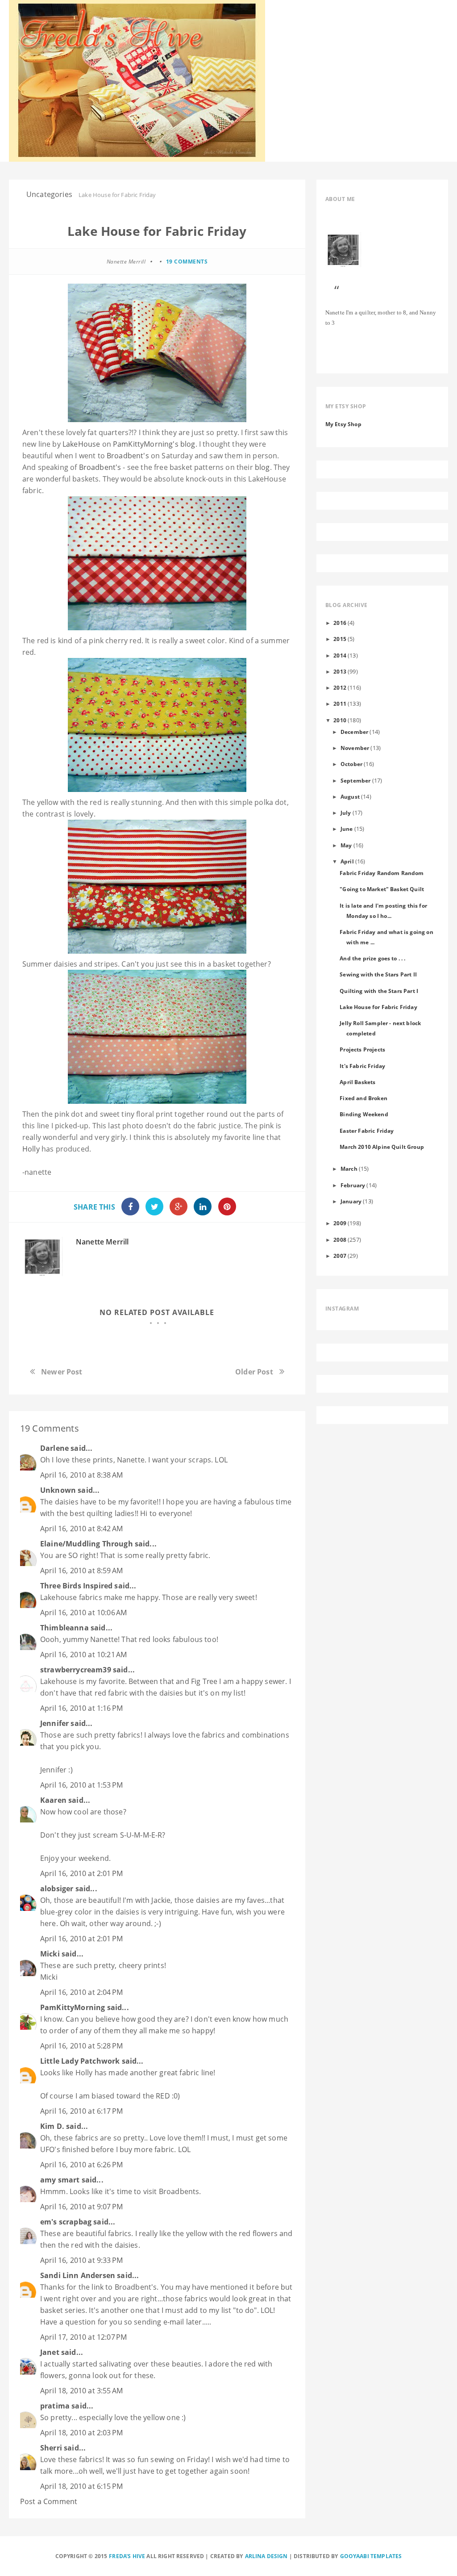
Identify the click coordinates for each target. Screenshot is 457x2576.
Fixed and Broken (364, 1098)
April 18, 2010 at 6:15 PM (81, 2486)
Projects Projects (362, 1049)
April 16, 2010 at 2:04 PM (81, 1992)
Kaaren (53, 1800)
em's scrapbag (66, 2222)
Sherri (51, 2448)
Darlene (54, 1448)
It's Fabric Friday (362, 1066)
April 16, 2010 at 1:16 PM (81, 1708)
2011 (340, 704)
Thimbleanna (64, 1628)
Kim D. (52, 2126)
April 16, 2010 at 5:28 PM (81, 2046)
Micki (50, 1954)
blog (154, 444)
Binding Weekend (364, 1114)
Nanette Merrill (102, 1242)
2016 (340, 623)
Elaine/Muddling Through (87, 1544)
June (347, 829)
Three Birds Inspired (76, 1586)
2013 (340, 671)
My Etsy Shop (343, 424)
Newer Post (62, 1372)
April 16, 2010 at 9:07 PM (81, 2207)
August (350, 796)
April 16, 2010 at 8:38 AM (81, 1475)
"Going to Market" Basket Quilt (382, 889)
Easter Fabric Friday (367, 1131)
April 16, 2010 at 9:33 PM (81, 2260)
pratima (55, 2406)
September (355, 780)
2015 (340, 639)
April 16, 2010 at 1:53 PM (81, 1785)
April (347, 861)
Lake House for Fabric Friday (378, 1007)
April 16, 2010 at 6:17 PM (81, 2111)
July (346, 813)
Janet (50, 2352)
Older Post (254, 1372)
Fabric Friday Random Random (382, 873)
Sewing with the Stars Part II (378, 974)
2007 (340, 1256)
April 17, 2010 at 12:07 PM (83, 2337)
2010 (340, 720)
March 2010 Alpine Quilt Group (382, 1147)
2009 (340, 1223)
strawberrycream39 (76, 1670)
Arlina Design (266, 2556)
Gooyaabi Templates (371, 2556)
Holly (31, 1149)
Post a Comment (49, 2501)
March (349, 1169)
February (353, 1185)
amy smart (60, 2180)
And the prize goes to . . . (372, 958)
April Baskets (357, 1082)
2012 (340, 687)
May (346, 845)
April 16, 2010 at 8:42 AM (81, 1529)
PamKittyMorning (73, 2007)
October (351, 764)
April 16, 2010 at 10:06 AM (83, 1613)
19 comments (187, 262)
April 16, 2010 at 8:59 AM (81, 1571)
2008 (340, 1240)
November (355, 748)
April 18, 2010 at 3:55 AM (81, 2391)
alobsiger (57, 1889)
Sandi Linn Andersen (78, 2275)
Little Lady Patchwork (80, 2061)
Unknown (58, 1490)
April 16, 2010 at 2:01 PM (81, 1873)
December (354, 732)
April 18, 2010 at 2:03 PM (81, 2433)
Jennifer (54, 1723)
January (351, 1201)
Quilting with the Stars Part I (379, 991)
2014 (340, 655)
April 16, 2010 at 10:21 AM (83, 1655)
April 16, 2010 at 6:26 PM (81, 2165)
